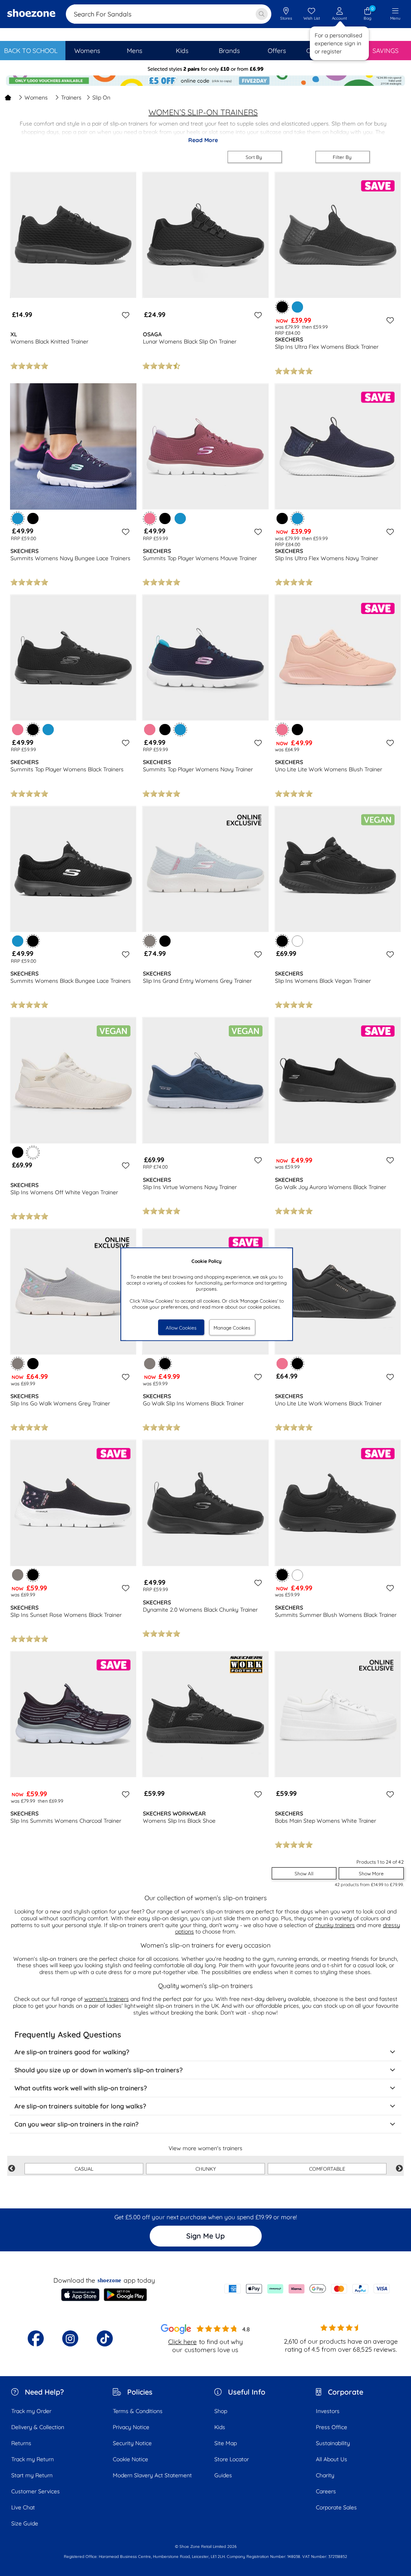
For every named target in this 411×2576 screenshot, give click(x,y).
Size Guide (25, 2523)
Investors (328, 2411)
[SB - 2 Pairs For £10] (205, 69)
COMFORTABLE (327, 2169)
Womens (36, 98)
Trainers (71, 98)
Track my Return (33, 2459)
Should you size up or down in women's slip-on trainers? (99, 2070)
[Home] (8, 98)
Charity (325, 2475)
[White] (297, 941)
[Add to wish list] (124, 315)
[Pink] (18, 730)
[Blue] (297, 307)
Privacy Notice (131, 2427)
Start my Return (32, 2475)
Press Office (332, 2427)
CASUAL (84, 2169)
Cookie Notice (130, 2459)
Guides (223, 2475)
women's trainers (107, 1999)
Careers (326, 2491)
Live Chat (23, 2507)
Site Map (226, 2443)
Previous (12, 2169)
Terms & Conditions (138, 2411)
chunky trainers (335, 1925)
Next (399, 2169)
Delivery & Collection (38, 2427)
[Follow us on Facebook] (36, 2338)
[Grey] (150, 1364)
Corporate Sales (336, 2507)
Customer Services (36, 2491)
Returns (21, 2443)
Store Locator (232, 2459)
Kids (220, 2427)
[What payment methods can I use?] (307, 2289)
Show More (371, 1874)
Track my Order (31, 2411)
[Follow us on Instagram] (70, 2338)
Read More (203, 140)
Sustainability (333, 2443)
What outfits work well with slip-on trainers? (81, 2088)
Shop (221, 2411)
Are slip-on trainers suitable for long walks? (80, 2106)
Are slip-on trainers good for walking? (72, 2052)
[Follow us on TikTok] (105, 2338)
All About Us (332, 2459)
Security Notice (132, 2443)
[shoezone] (31, 14)
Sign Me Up (205, 2236)
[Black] (33, 518)
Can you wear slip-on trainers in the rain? (76, 2124)
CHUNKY (206, 2169)
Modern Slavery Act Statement (152, 2475)
